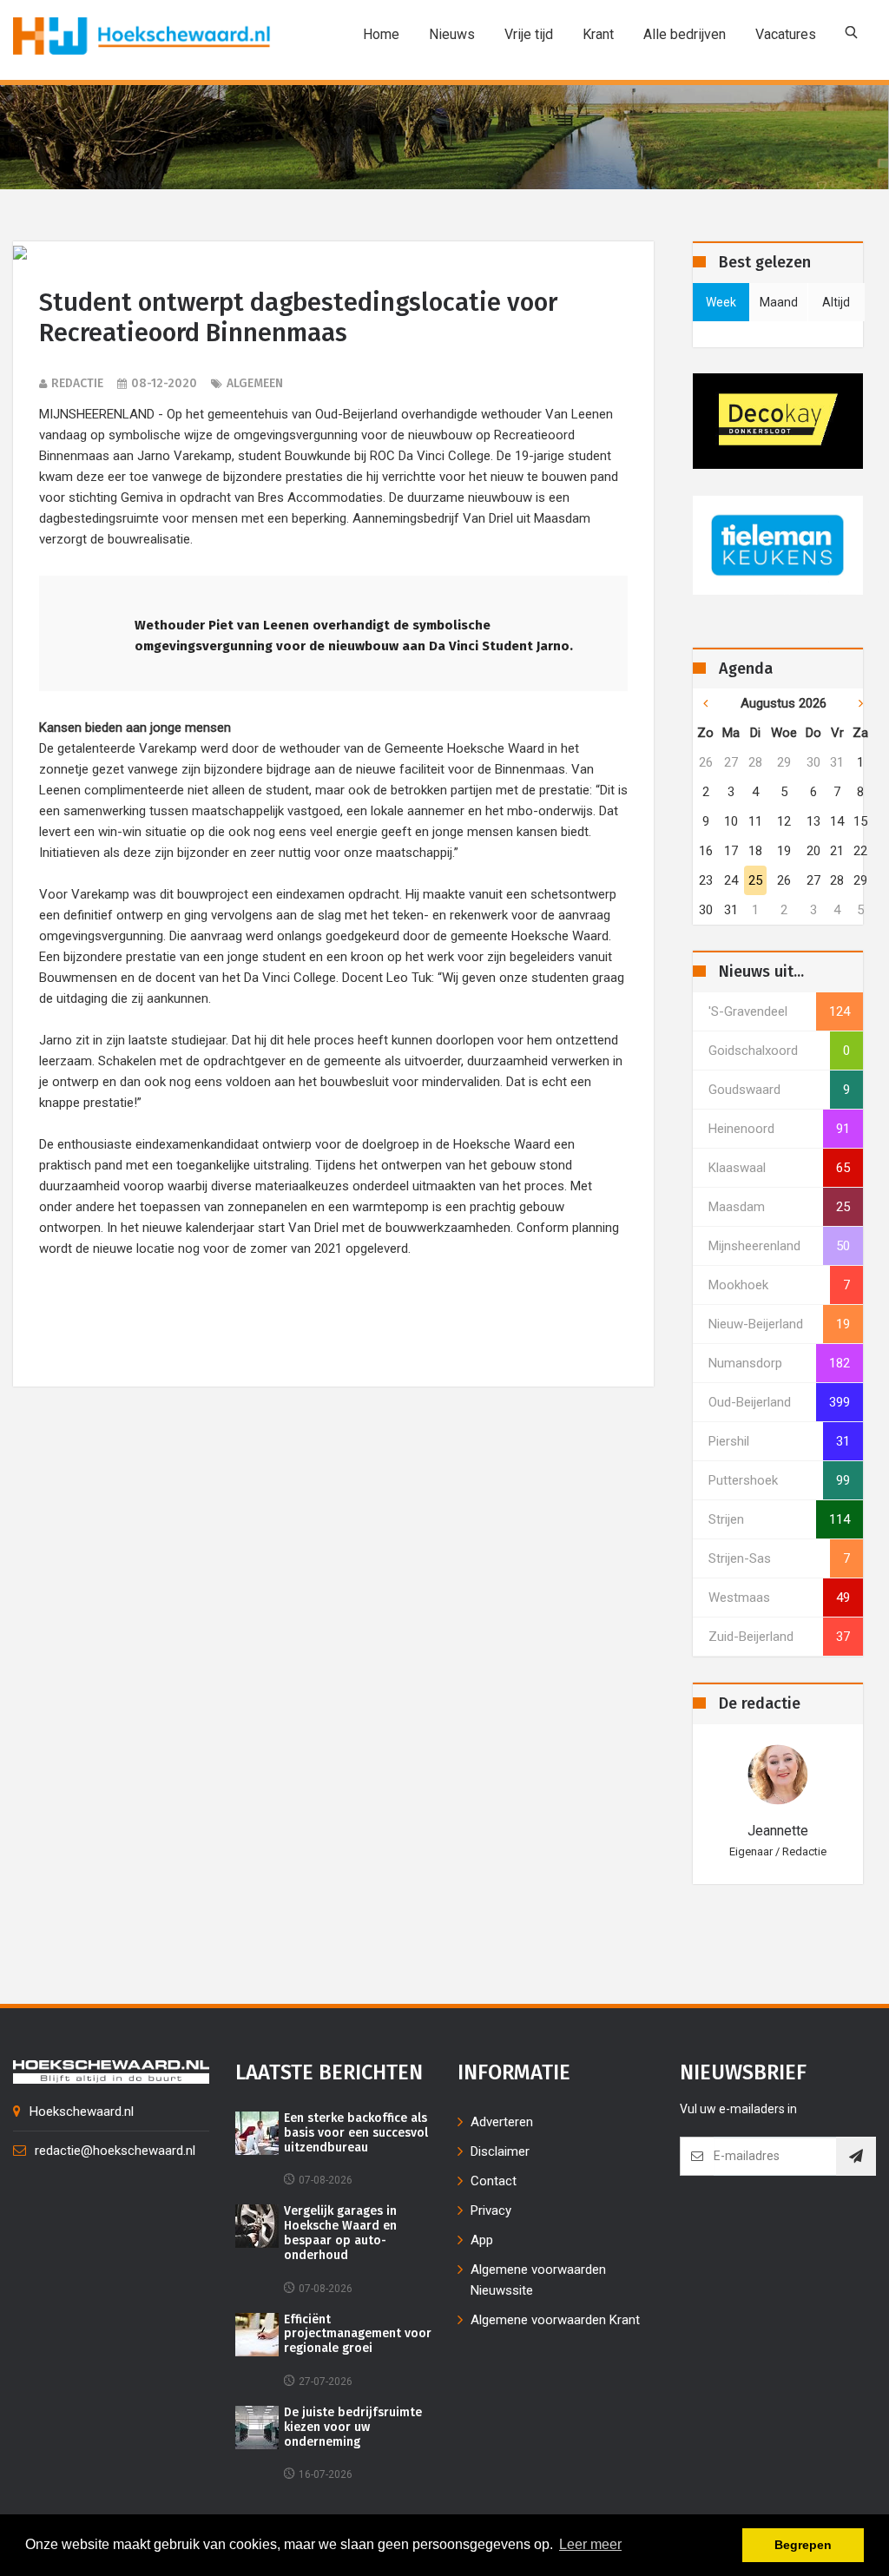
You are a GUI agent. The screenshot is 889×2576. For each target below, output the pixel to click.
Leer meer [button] (590, 2544)
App (482, 2240)
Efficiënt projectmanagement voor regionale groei (358, 2335)
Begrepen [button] (803, 2545)
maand (779, 302)
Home (381, 34)
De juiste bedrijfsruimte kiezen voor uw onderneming (353, 2428)
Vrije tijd (529, 34)
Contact (494, 2181)
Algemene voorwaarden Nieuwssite (538, 2280)
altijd (836, 302)
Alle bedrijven (685, 34)
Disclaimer (500, 2151)
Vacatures (786, 34)
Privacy (491, 2210)
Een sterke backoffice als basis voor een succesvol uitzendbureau (356, 2133)
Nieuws (452, 34)
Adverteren (502, 2122)
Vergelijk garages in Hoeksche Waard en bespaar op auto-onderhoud (340, 2233)
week (721, 302)
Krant (598, 34)
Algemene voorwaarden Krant (555, 2320)
